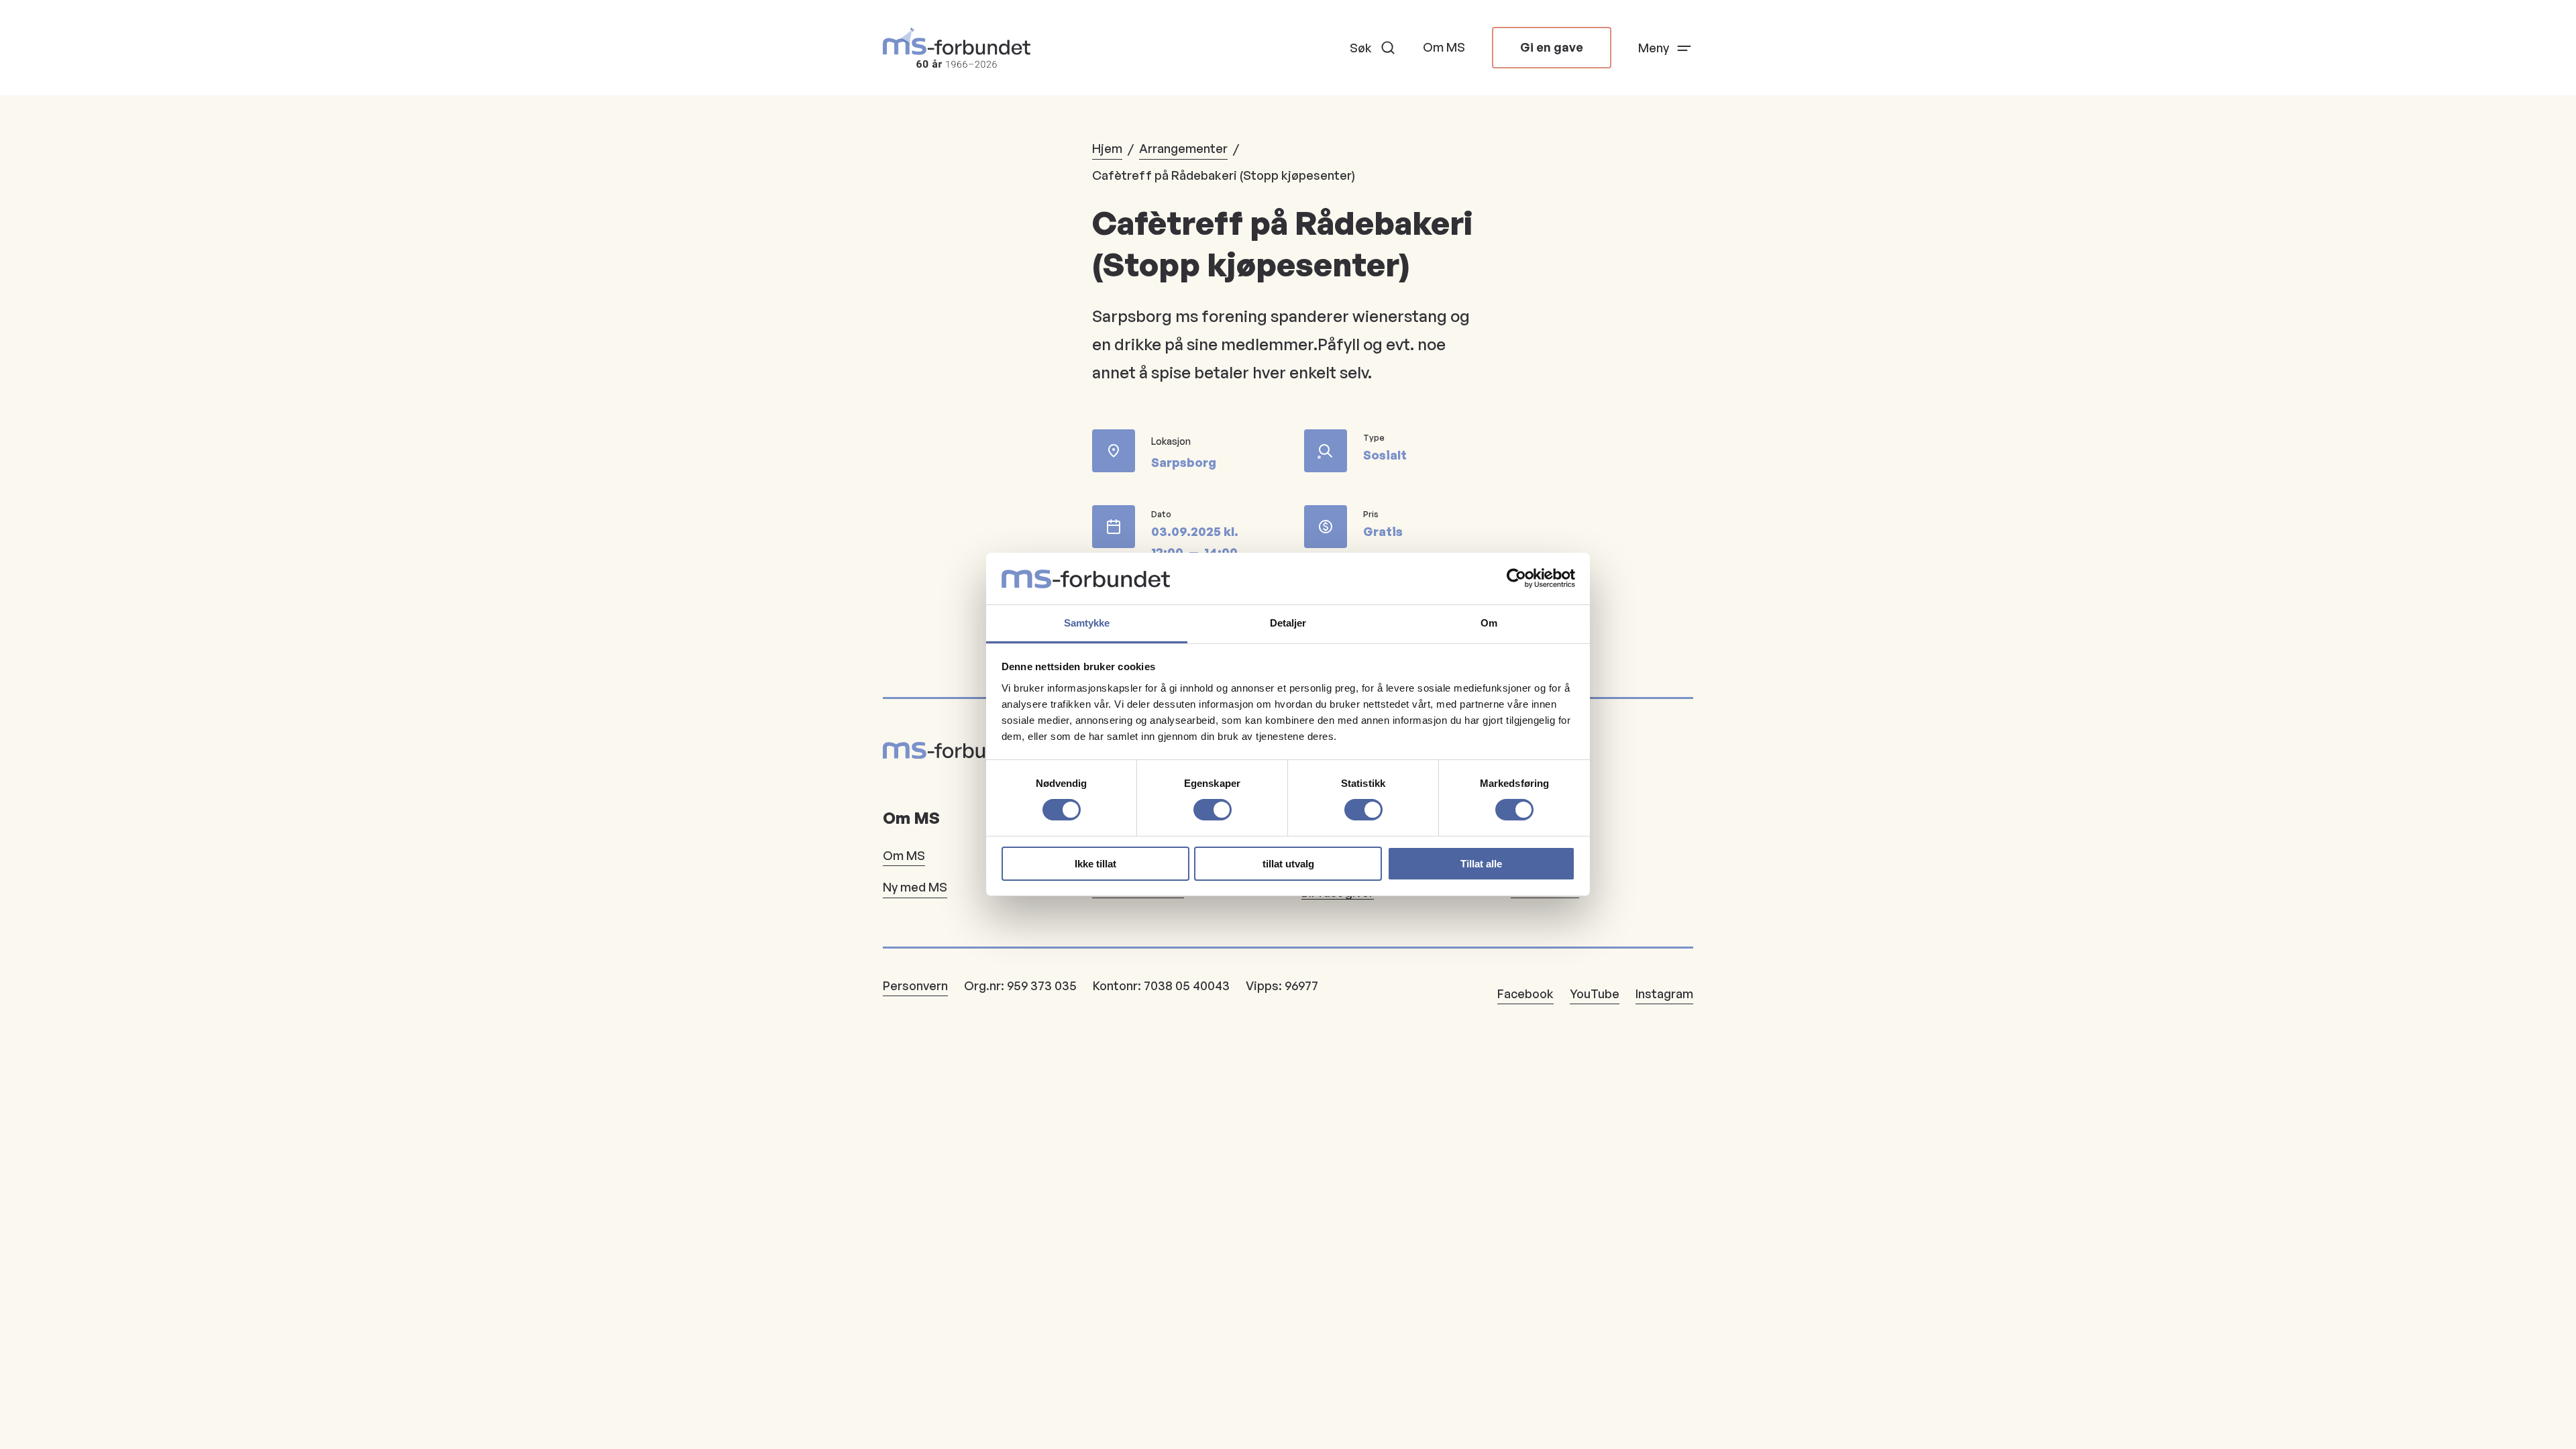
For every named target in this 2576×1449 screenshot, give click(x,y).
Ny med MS (915, 887)
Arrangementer (1183, 148)
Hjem (1107, 148)
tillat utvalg (1288, 864)
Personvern (915, 985)
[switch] (1213, 810)
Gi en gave (1552, 47)
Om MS (1444, 47)
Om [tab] (1489, 623)
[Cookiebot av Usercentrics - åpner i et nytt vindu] (1516, 578)
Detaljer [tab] (1288, 623)
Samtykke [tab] (1087, 623)
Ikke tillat (1095, 864)
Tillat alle (1481, 864)
